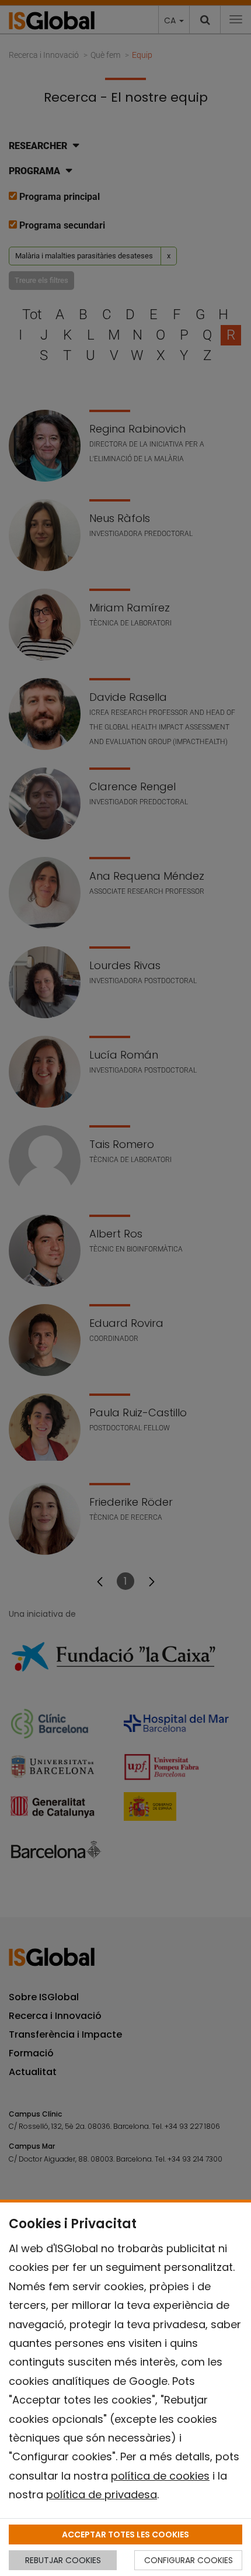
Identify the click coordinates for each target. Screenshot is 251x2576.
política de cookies (160, 2476)
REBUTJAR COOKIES (63, 2560)
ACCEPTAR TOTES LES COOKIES (125, 2534)
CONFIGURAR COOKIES (189, 2560)
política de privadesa (102, 2494)
